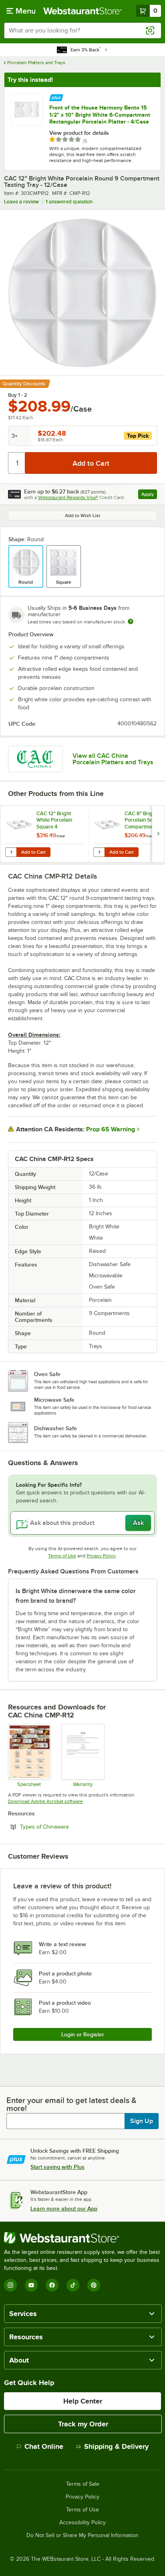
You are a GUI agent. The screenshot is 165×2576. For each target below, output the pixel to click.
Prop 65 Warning (111, 1129)
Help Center (83, 2401)
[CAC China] (35, 759)
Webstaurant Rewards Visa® (68, 497)
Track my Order (83, 2424)
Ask (138, 1523)
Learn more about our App (64, 2209)
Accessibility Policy (82, 2523)
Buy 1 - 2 (18, 395)
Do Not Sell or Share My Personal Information (82, 2535)
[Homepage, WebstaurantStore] (82, 11)
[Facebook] (52, 2285)
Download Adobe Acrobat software (45, 1801)
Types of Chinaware (66, 1827)
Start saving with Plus (57, 2167)
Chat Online (44, 2446)
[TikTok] (73, 2285)
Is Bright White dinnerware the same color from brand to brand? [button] (76, 1596)
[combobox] (82, 30)
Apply (149, 495)
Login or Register (83, 2034)
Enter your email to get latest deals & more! (71, 2104)
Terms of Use (62, 1556)
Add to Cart (33, 852)
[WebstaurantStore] (82, 2238)
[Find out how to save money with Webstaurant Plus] (56, 97)
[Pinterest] (94, 2285)
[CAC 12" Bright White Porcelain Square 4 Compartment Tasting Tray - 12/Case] (44, 834)
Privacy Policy (101, 1556)
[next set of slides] (158, 834)
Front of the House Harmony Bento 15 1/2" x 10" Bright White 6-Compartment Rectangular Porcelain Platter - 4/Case (100, 115)
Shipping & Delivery (116, 2446)
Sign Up (142, 2121)
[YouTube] (31, 2285)
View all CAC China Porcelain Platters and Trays (113, 759)
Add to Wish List (82, 516)
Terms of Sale (83, 2484)
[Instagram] (10, 2285)
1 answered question (69, 202)
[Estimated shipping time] (131, 621)
